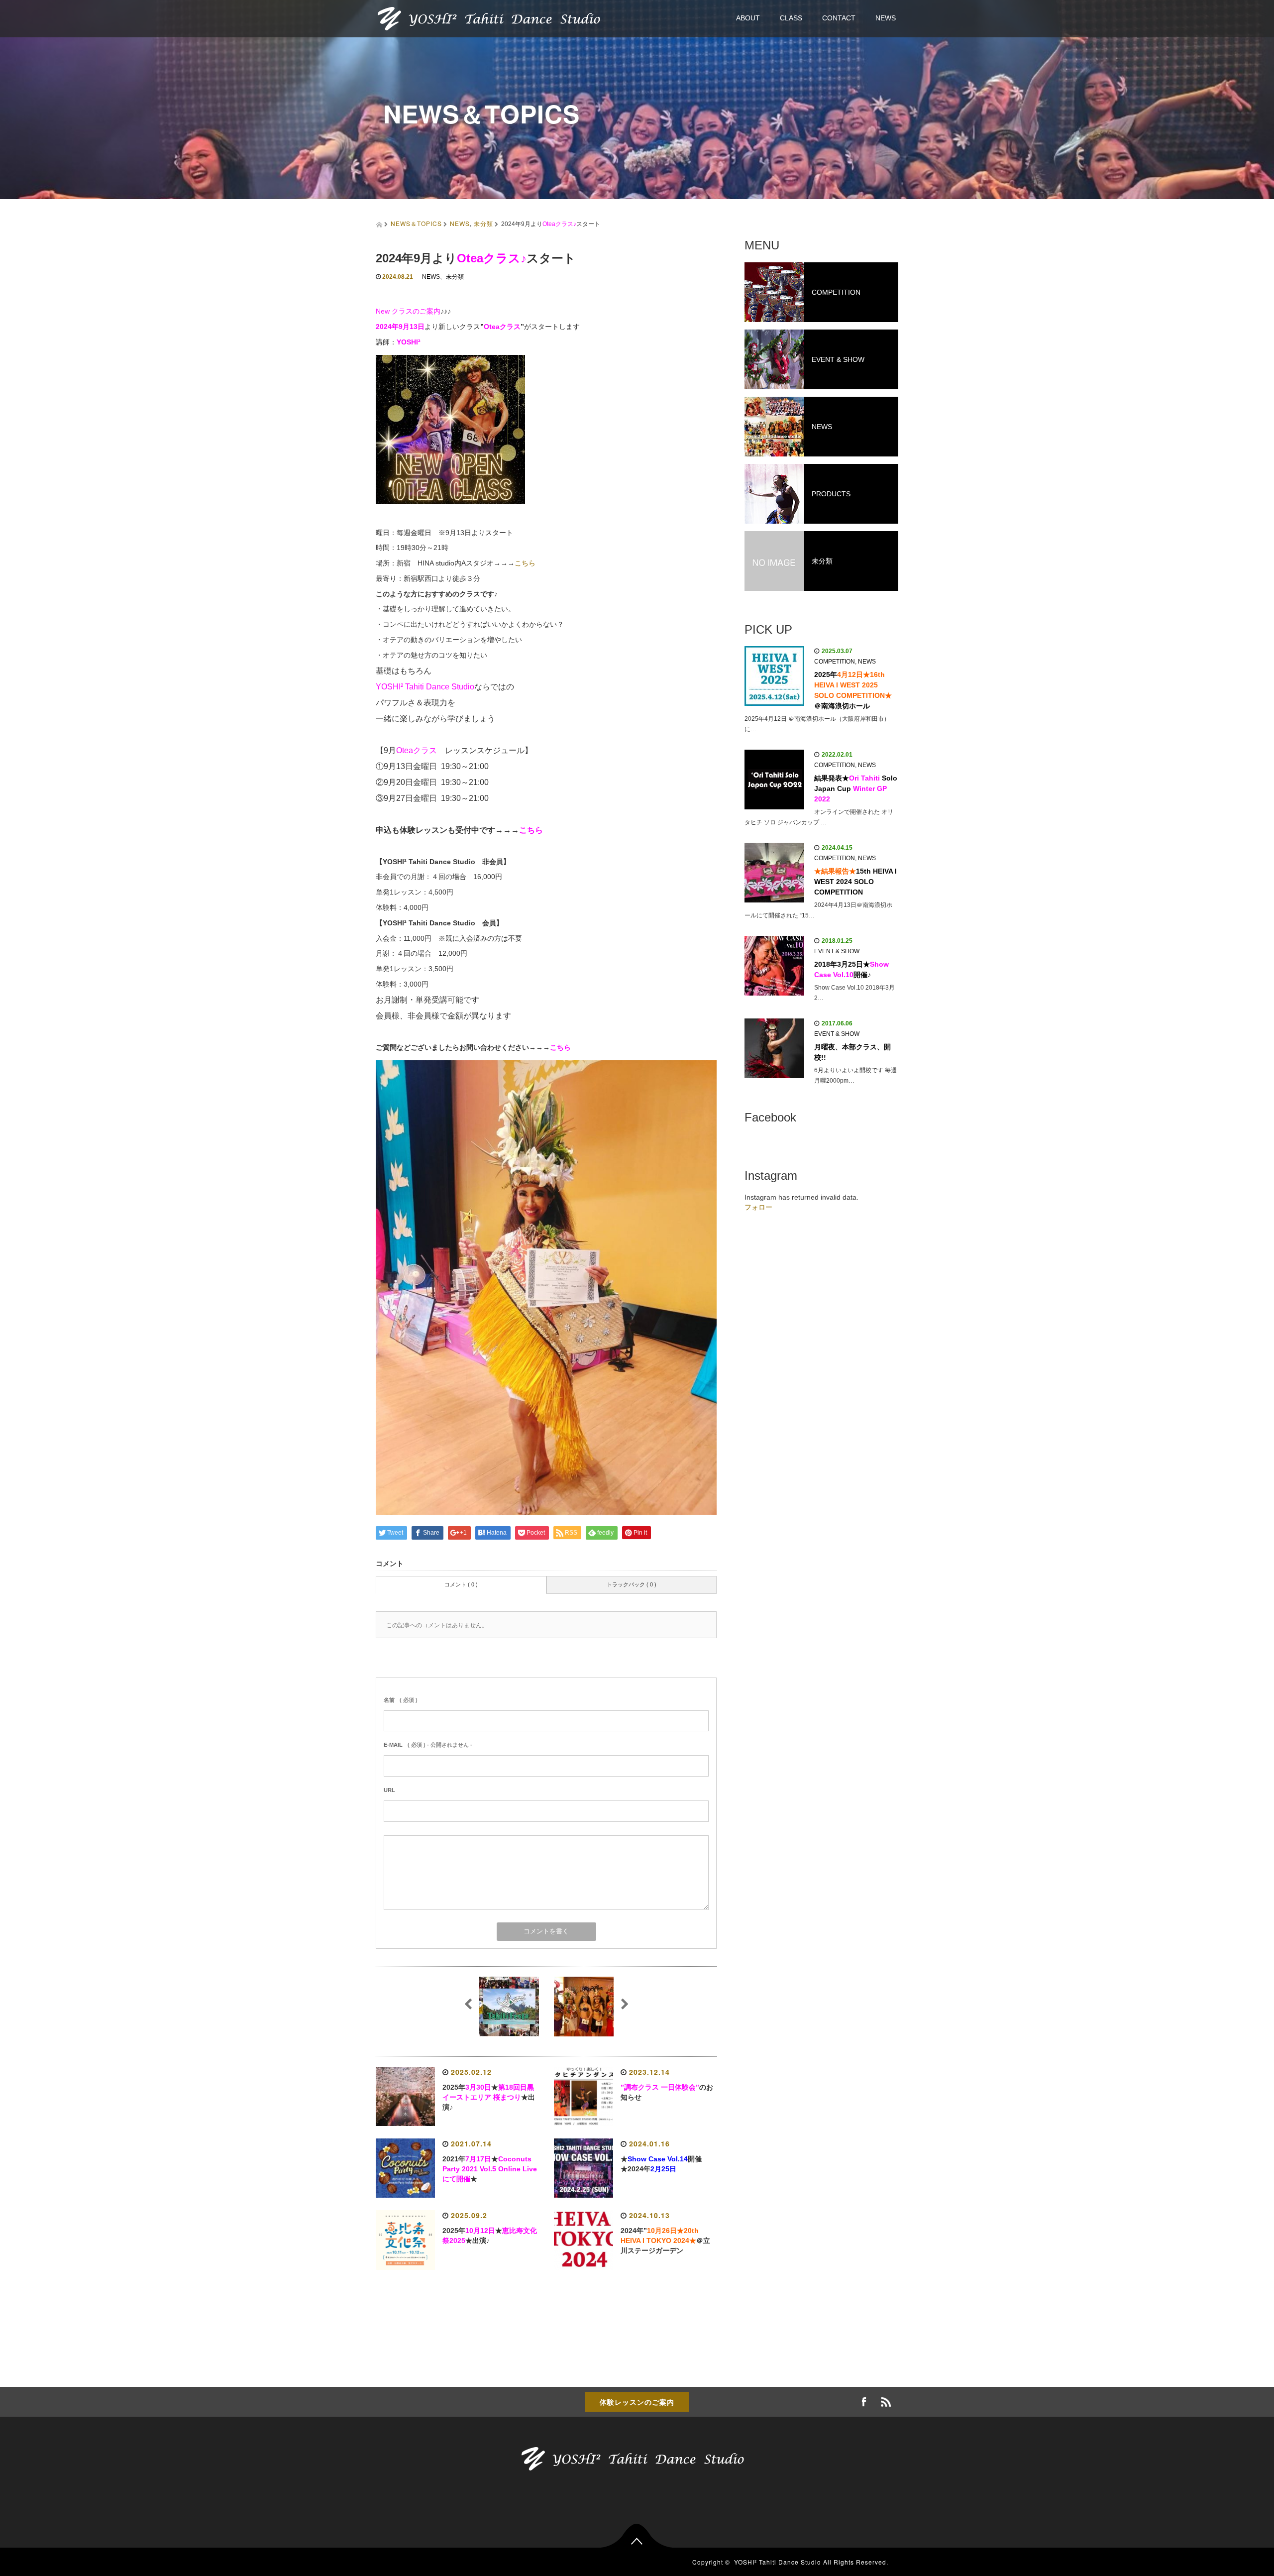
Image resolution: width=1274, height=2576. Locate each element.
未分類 (483, 223)
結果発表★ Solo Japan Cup (856, 788)
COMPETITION (835, 662)
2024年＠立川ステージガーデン (665, 2240)
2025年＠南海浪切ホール (853, 690)
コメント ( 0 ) (461, 1584)
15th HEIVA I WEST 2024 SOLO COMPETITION (855, 882)
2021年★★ (490, 2169)
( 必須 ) (401, 1700)
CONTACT (839, 18)
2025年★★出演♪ (489, 2097)
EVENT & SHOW (837, 951)
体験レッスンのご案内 (637, 2402)
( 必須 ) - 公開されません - (428, 1745)
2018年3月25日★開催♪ (851, 969)
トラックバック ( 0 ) (632, 1584)
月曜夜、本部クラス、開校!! (852, 1052)
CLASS (791, 18)
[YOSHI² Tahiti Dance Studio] (493, 18)
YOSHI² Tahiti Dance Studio (778, 2562)
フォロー (758, 1207)
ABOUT (748, 18)
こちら (525, 563)
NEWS (886, 18)
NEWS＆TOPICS (416, 223)
